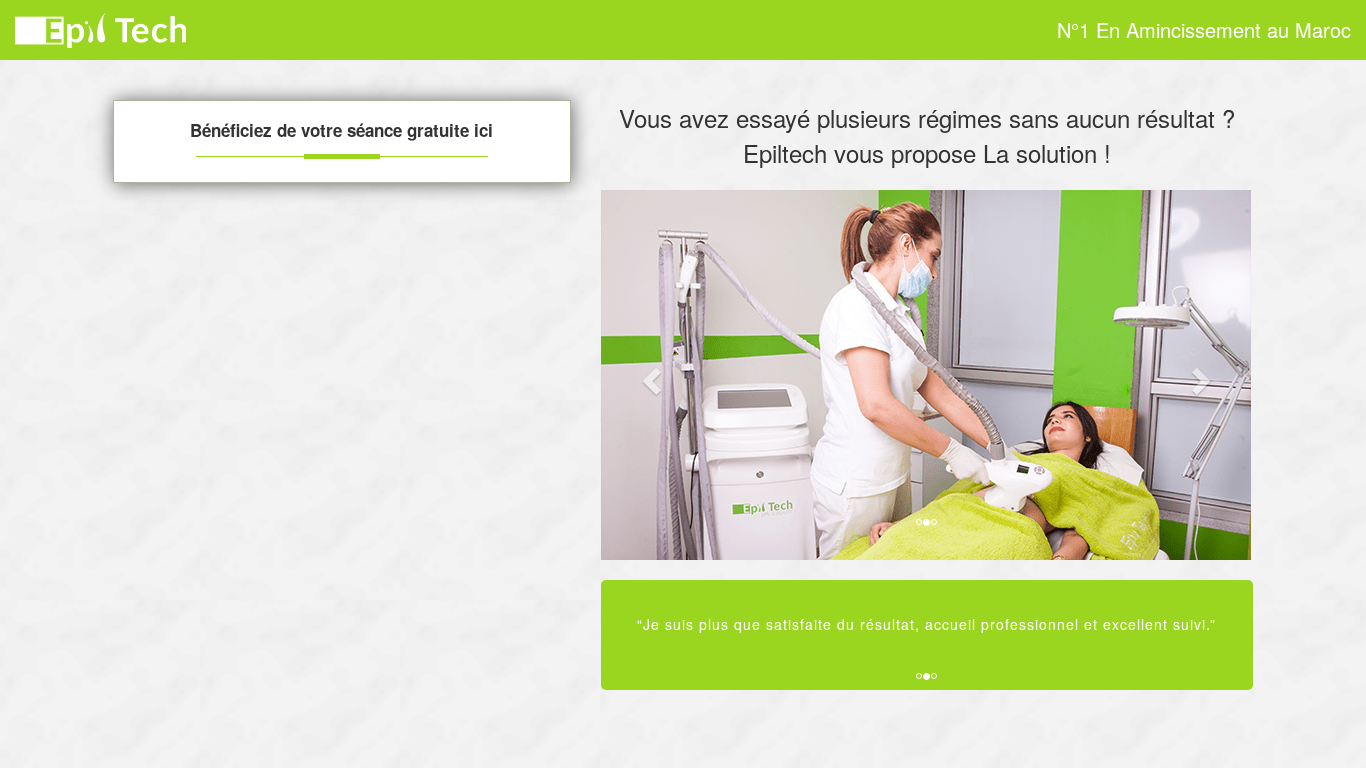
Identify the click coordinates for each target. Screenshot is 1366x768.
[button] (650, 375)
